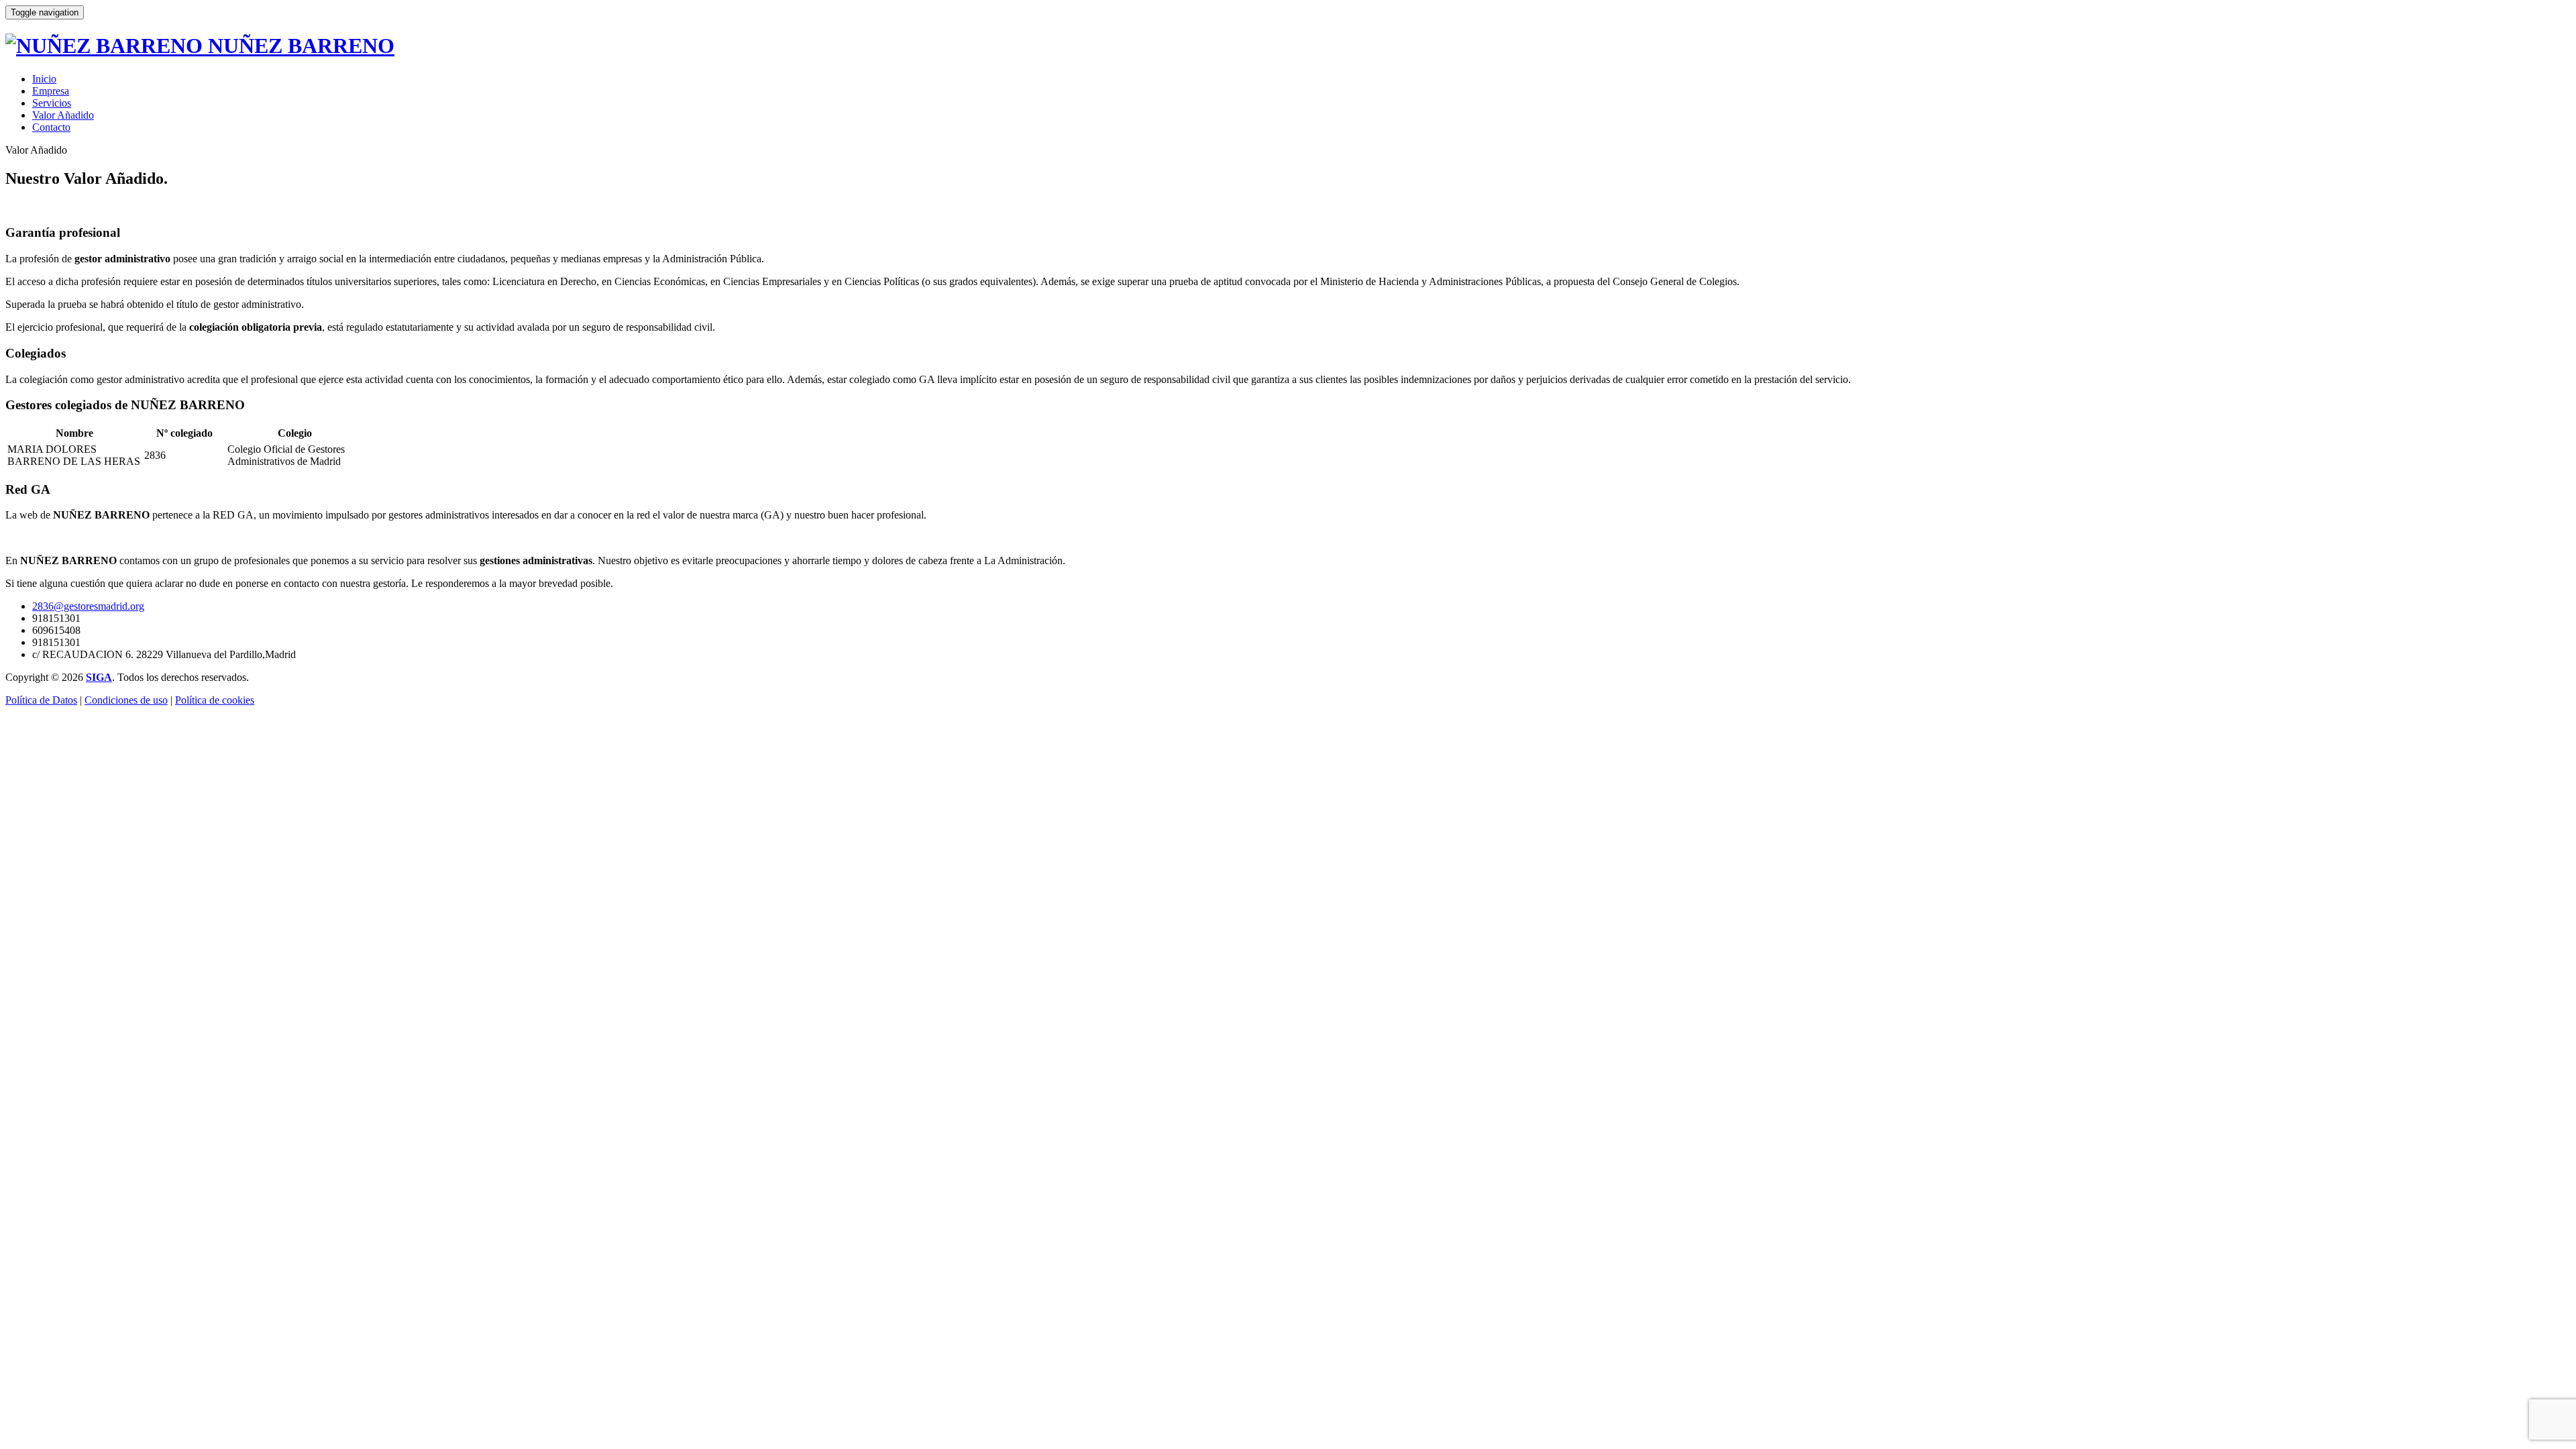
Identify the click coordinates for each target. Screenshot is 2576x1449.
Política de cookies (215, 700)
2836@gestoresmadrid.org (88, 606)
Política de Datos (41, 700)
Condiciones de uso (126, 700)
